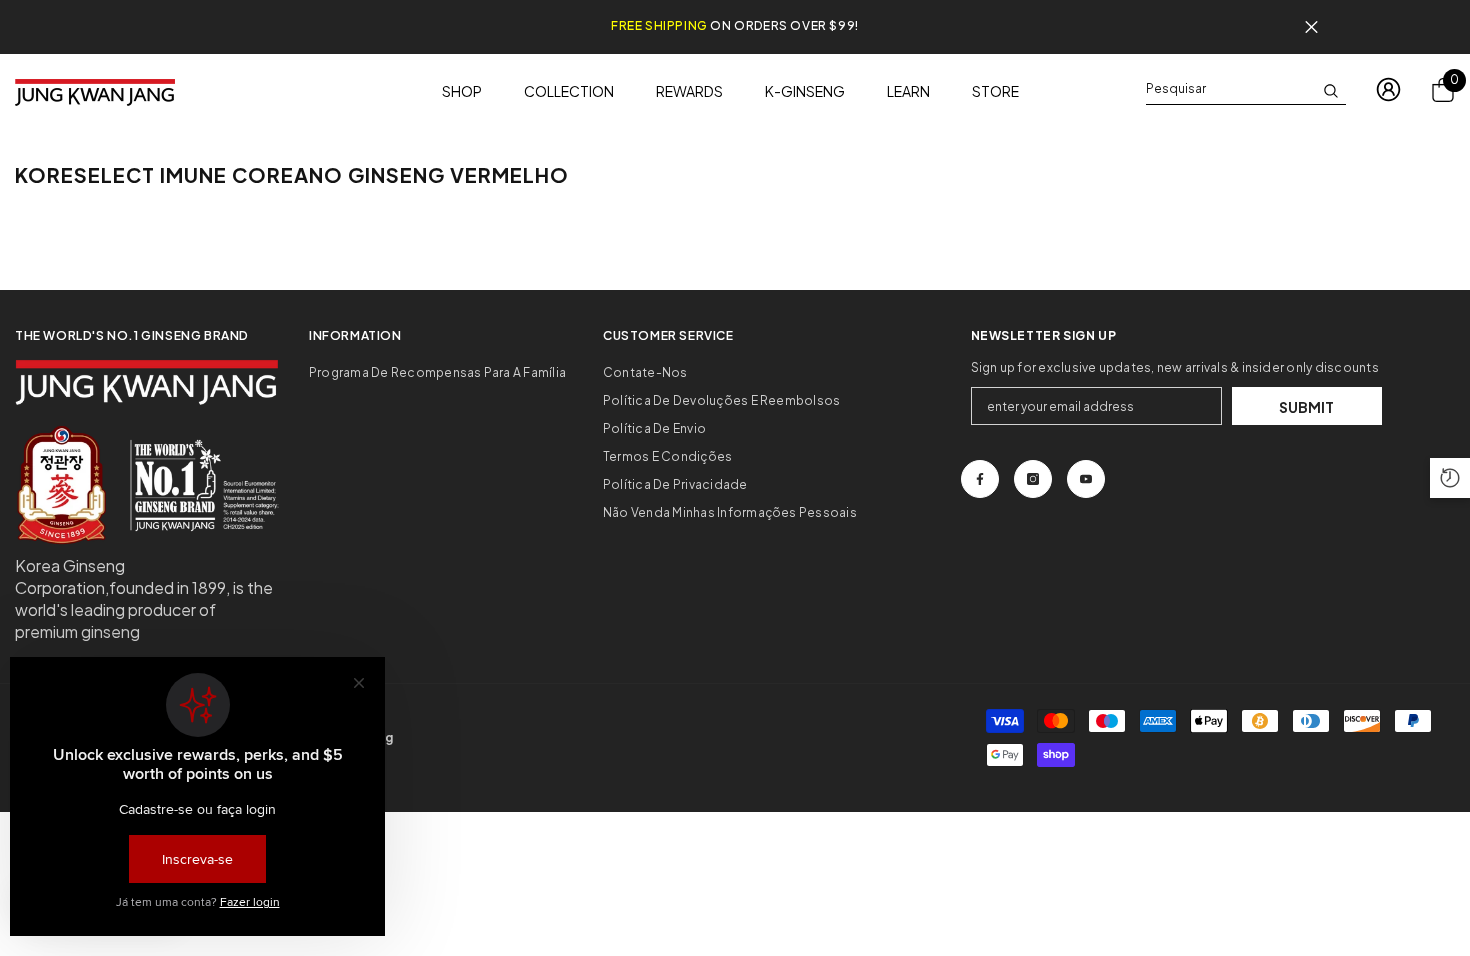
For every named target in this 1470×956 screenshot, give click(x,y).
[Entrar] (1388, 89)
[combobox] (1230, 89)
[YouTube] (1086, 479)
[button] (1450, 478)
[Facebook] (980, 479)
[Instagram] (1033, 479)
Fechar (1311, 27)
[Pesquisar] (1246, 89)
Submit (1306, 407)
